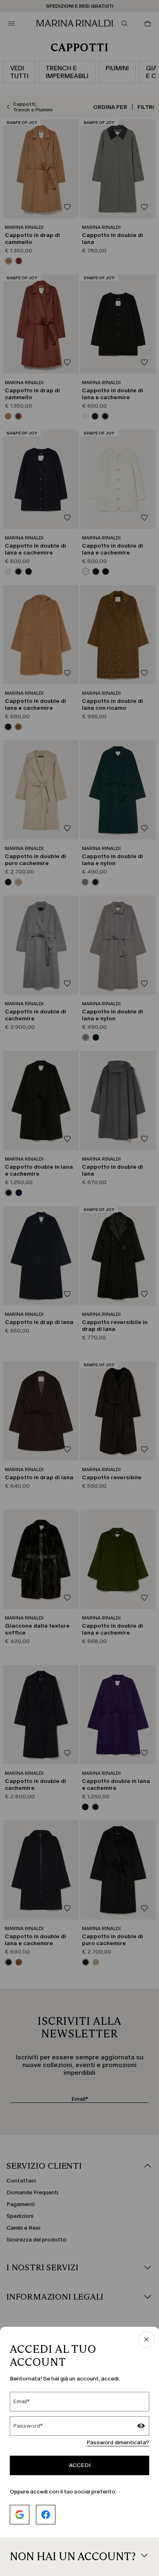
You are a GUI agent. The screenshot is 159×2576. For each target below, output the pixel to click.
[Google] (20, 2515)
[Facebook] (46, 2515)
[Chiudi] (146, 2340)
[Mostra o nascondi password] (141, 2427)
